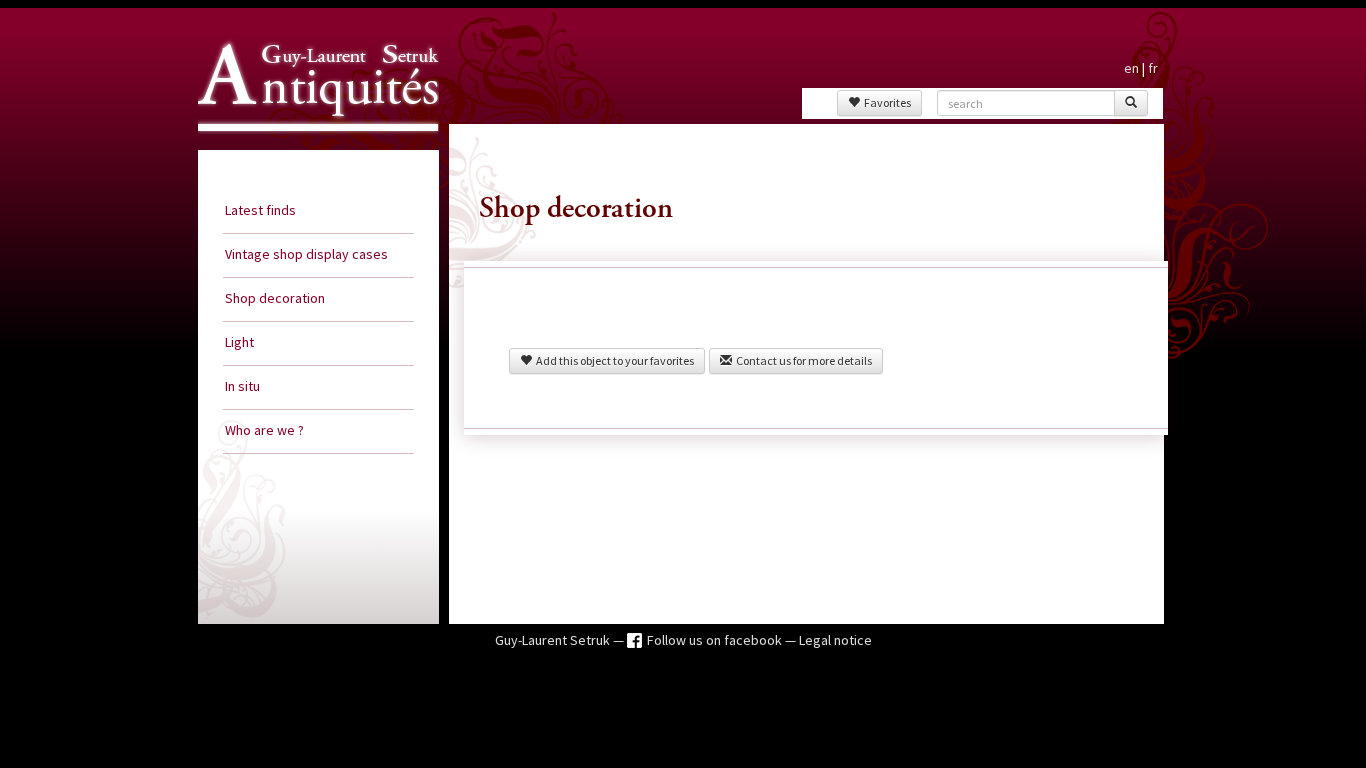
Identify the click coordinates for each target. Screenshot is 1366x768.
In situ (242, 386)
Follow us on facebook (716, 640)
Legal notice (835, 640)
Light (239, 342)
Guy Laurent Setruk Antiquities (312, 149)
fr (1153, 68)
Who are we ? (264, 430)
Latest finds (260, 210)
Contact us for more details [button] (802, 360)
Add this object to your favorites (613, 360)
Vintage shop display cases (306, 254)
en (1131, 68)
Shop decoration (275, 298)
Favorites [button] (885, 102)
